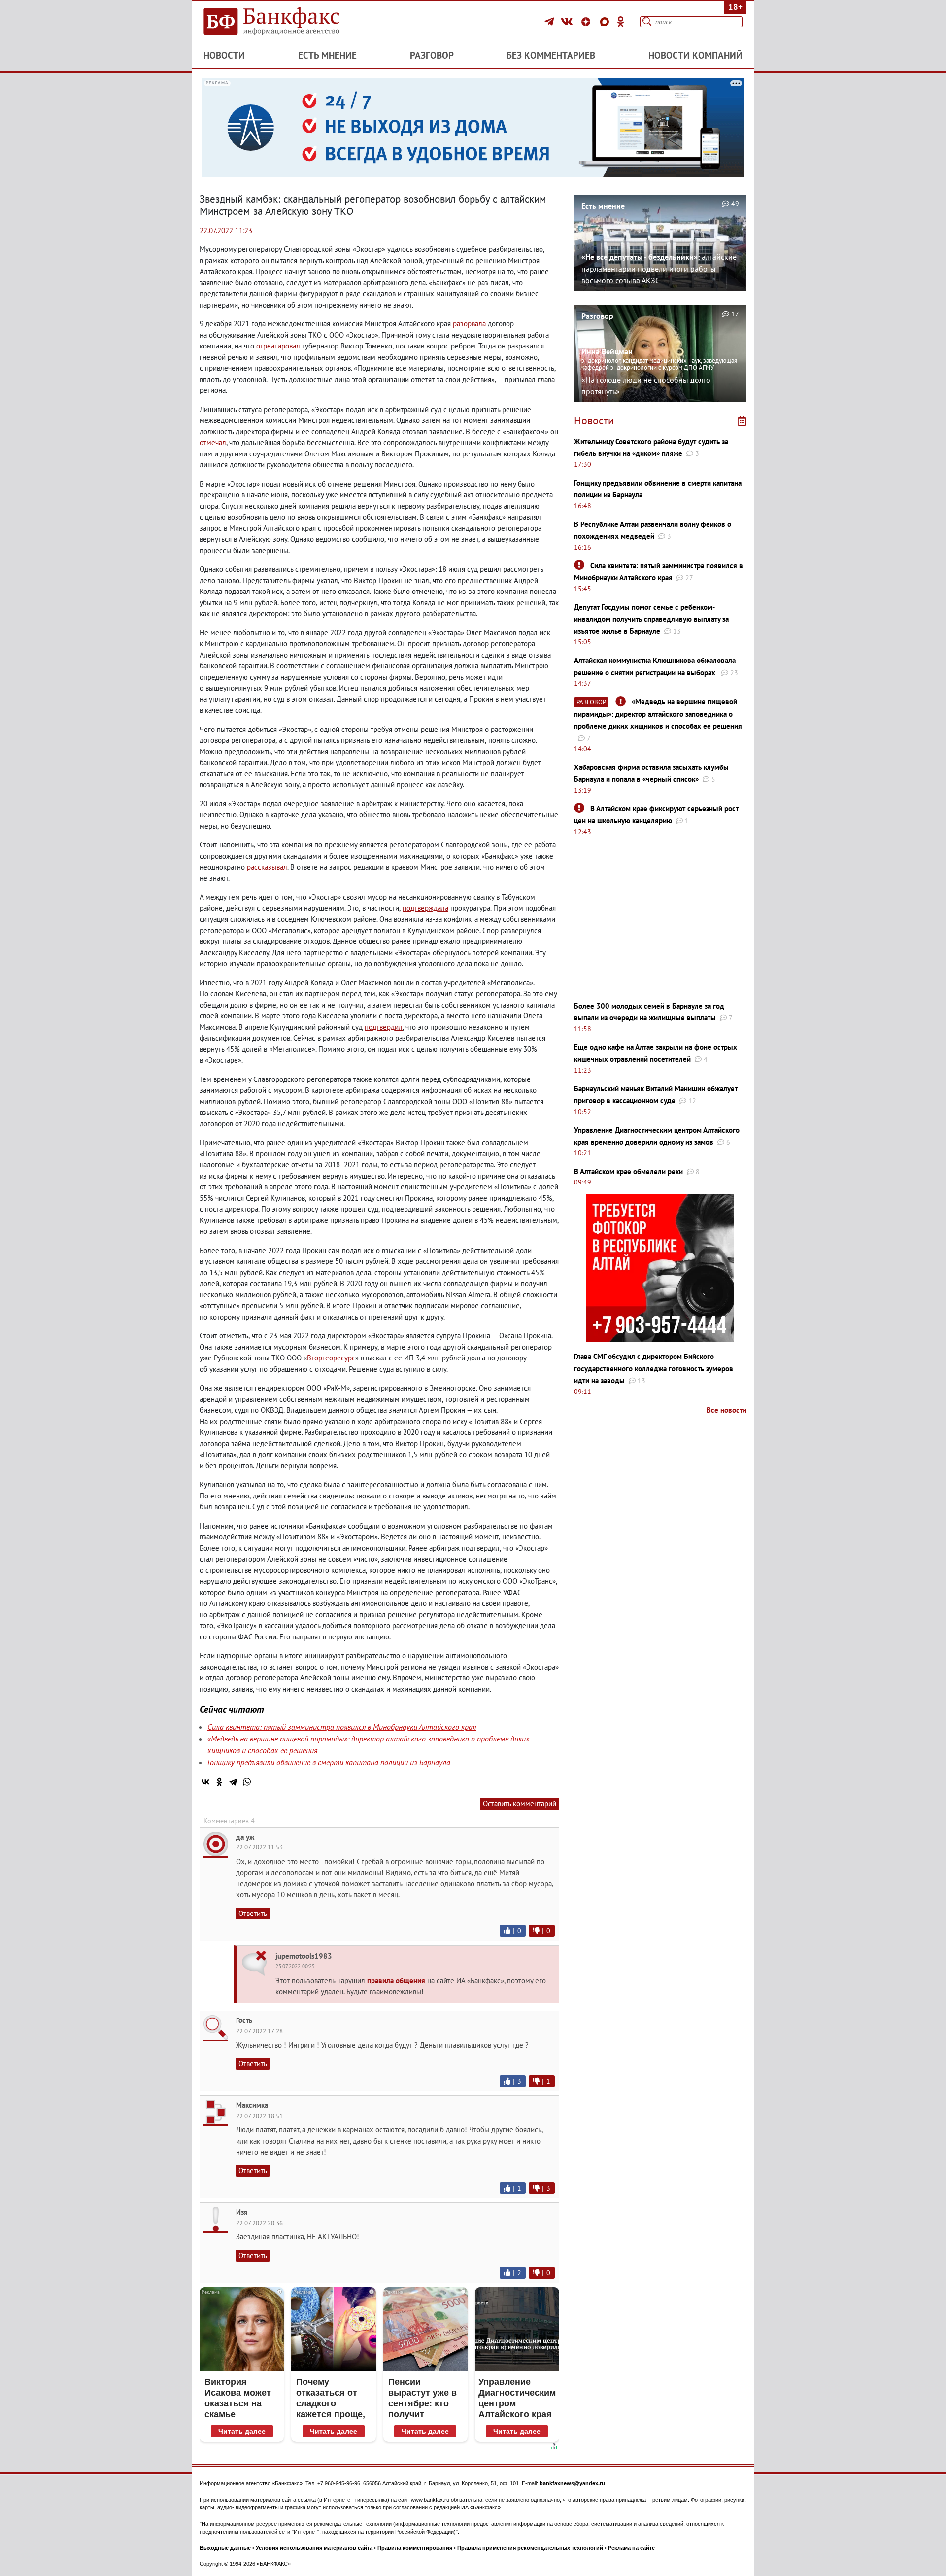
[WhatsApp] (247, 1782)
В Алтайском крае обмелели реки (628, 1171)
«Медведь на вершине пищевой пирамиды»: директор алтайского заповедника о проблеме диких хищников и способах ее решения (658, 714)
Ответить (253, 1913)
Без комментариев (551, 55)
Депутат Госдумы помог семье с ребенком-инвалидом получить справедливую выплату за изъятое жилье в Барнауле (651, 619)
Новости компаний (695, 55)
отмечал (213, 442)
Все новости (726, 1410)
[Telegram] (551, 22)
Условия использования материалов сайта (314, 2548)
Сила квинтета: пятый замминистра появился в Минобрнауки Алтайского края (342, 1727)
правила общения (396, 1980)
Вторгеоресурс (331, 1358)
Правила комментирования (415, 2548)
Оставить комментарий (520, 1803)
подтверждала (425, 908)
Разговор (432, 55)
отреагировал (278, 346)
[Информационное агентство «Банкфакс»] (286, 22)
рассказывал (267, 867)
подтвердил (384, 1027)
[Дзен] (587, 22)
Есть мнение (327, 55)
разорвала (469, 324)
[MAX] (606, 22)
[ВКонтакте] (568, 22)
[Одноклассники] (621, 22)
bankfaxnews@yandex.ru (572, 2483)
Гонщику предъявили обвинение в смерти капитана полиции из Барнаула (329, 1762)
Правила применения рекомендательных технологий (530, 2548)
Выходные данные (225, 2548)
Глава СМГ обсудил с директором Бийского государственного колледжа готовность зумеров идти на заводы (654, 1368)
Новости (224, 55)
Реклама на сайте (631, 2548)
